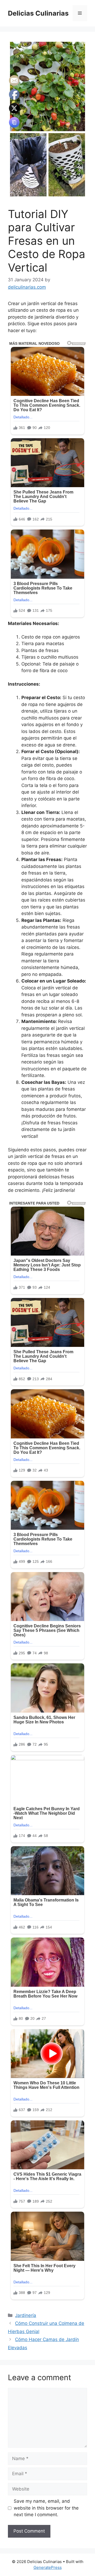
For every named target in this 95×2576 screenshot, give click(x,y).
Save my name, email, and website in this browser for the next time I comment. (46, 2508)
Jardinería (26, 2315)
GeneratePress (48, 2567)
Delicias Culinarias (38, 13)
